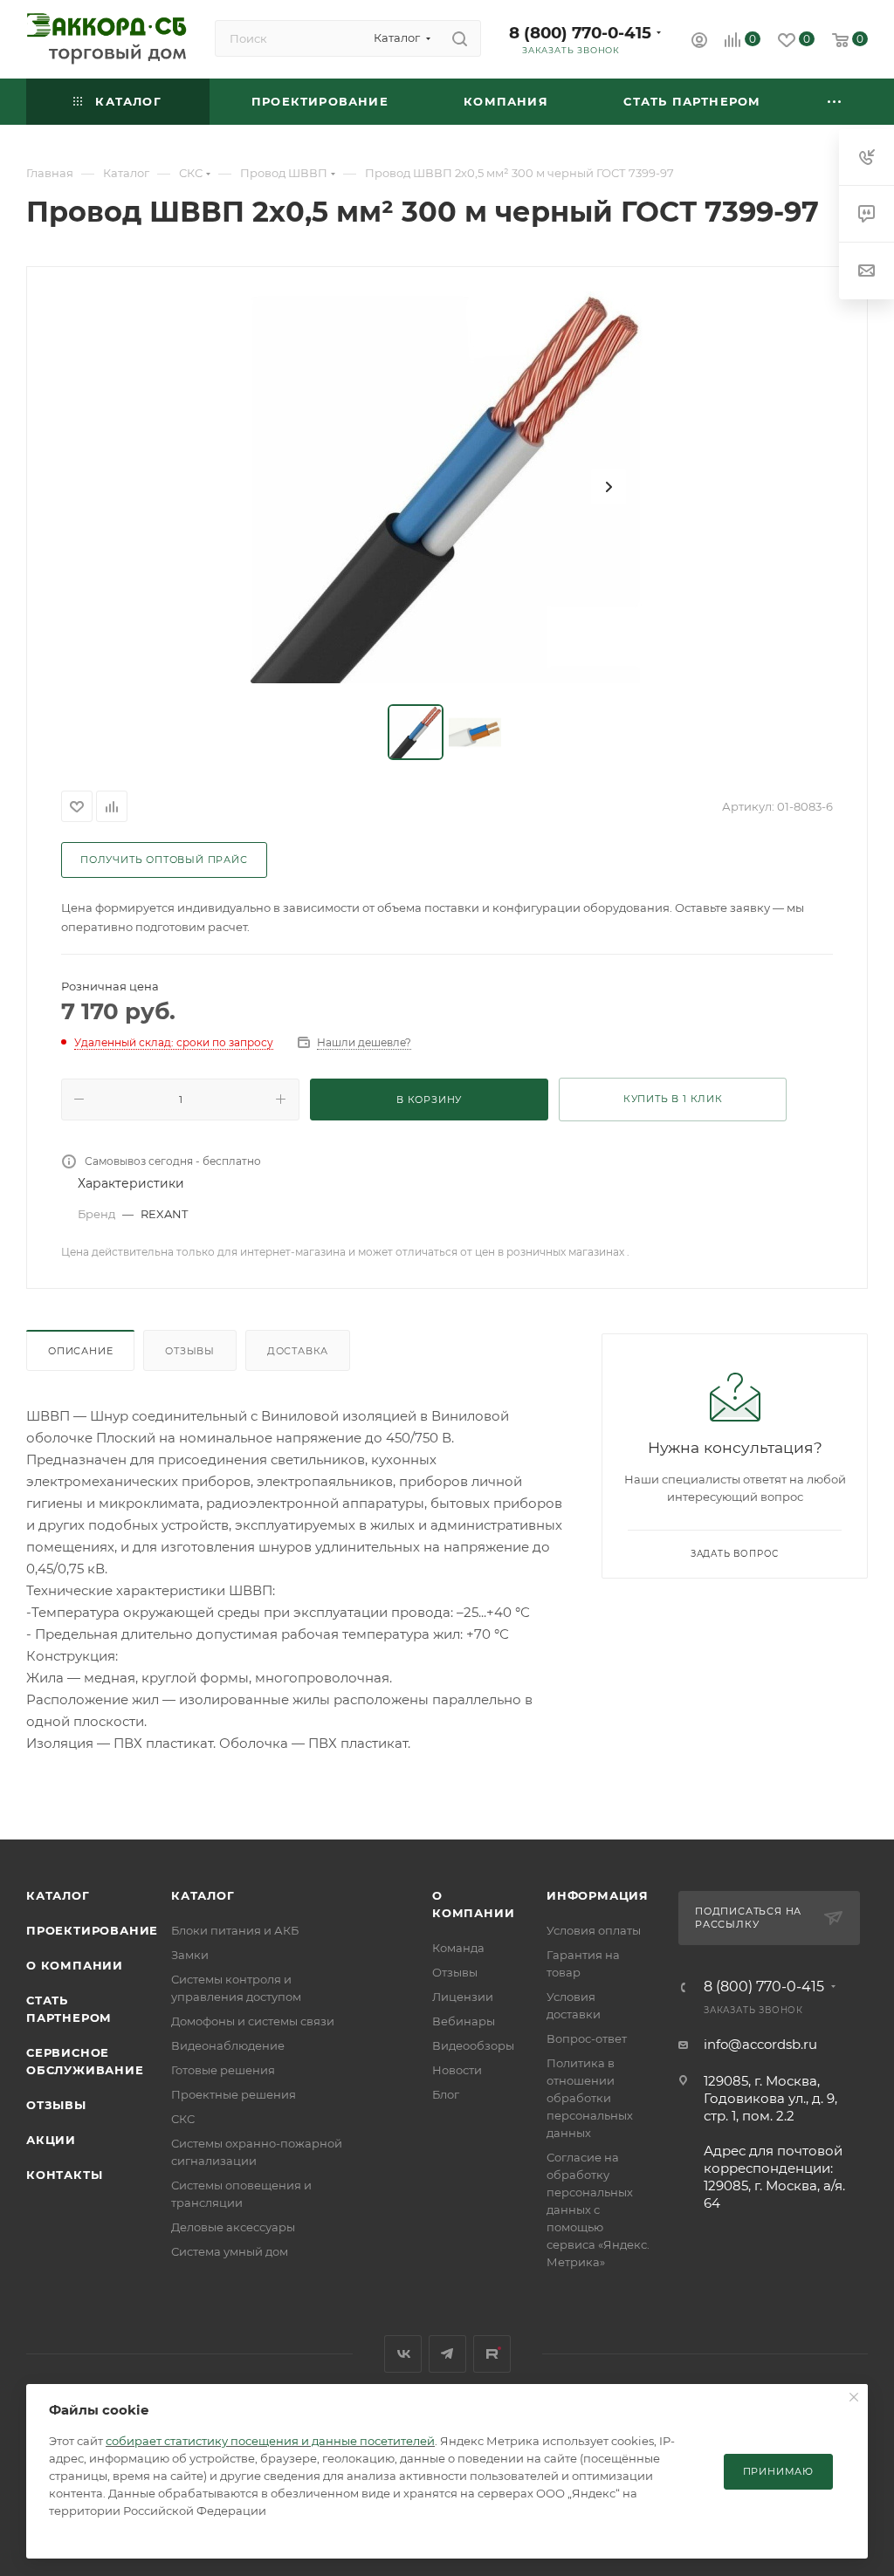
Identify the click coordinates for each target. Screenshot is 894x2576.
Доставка (298, 1351)
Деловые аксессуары (233, 2227)
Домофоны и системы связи (253, 2021)
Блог (446, 2094)
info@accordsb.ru (760, 2044)
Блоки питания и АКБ (235, 1930)
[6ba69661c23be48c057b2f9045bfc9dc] (447, 487)
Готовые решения (223, 2070)
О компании (75, 1965)
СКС (183, 2119)
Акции (51, 2140)
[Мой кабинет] (699, 42)
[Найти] (460, 38)
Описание (80, 1351)
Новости (457, 2070)
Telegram (447, 2354)
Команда (458, 1948)
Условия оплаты (594, 1930)
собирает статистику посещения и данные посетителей (270, 2441)
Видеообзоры (473, 2045)
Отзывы (190, 1351)
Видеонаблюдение (228, 2045)
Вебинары (464, 2021)
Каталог (58, 1895)
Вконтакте (403, 2354)
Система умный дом (230, 2251)
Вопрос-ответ (587, 2038)
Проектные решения (234, 2094)
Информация (598, 1895)
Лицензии (463, 1997)
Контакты (64, 2175)
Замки (190, 1955)
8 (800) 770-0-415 (580, 33)
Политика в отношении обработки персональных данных (590, 2098)
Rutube (492, 2354)
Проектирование (92, 1930)
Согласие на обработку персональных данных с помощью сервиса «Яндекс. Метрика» (598, 2209)
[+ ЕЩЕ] (835, 102)
